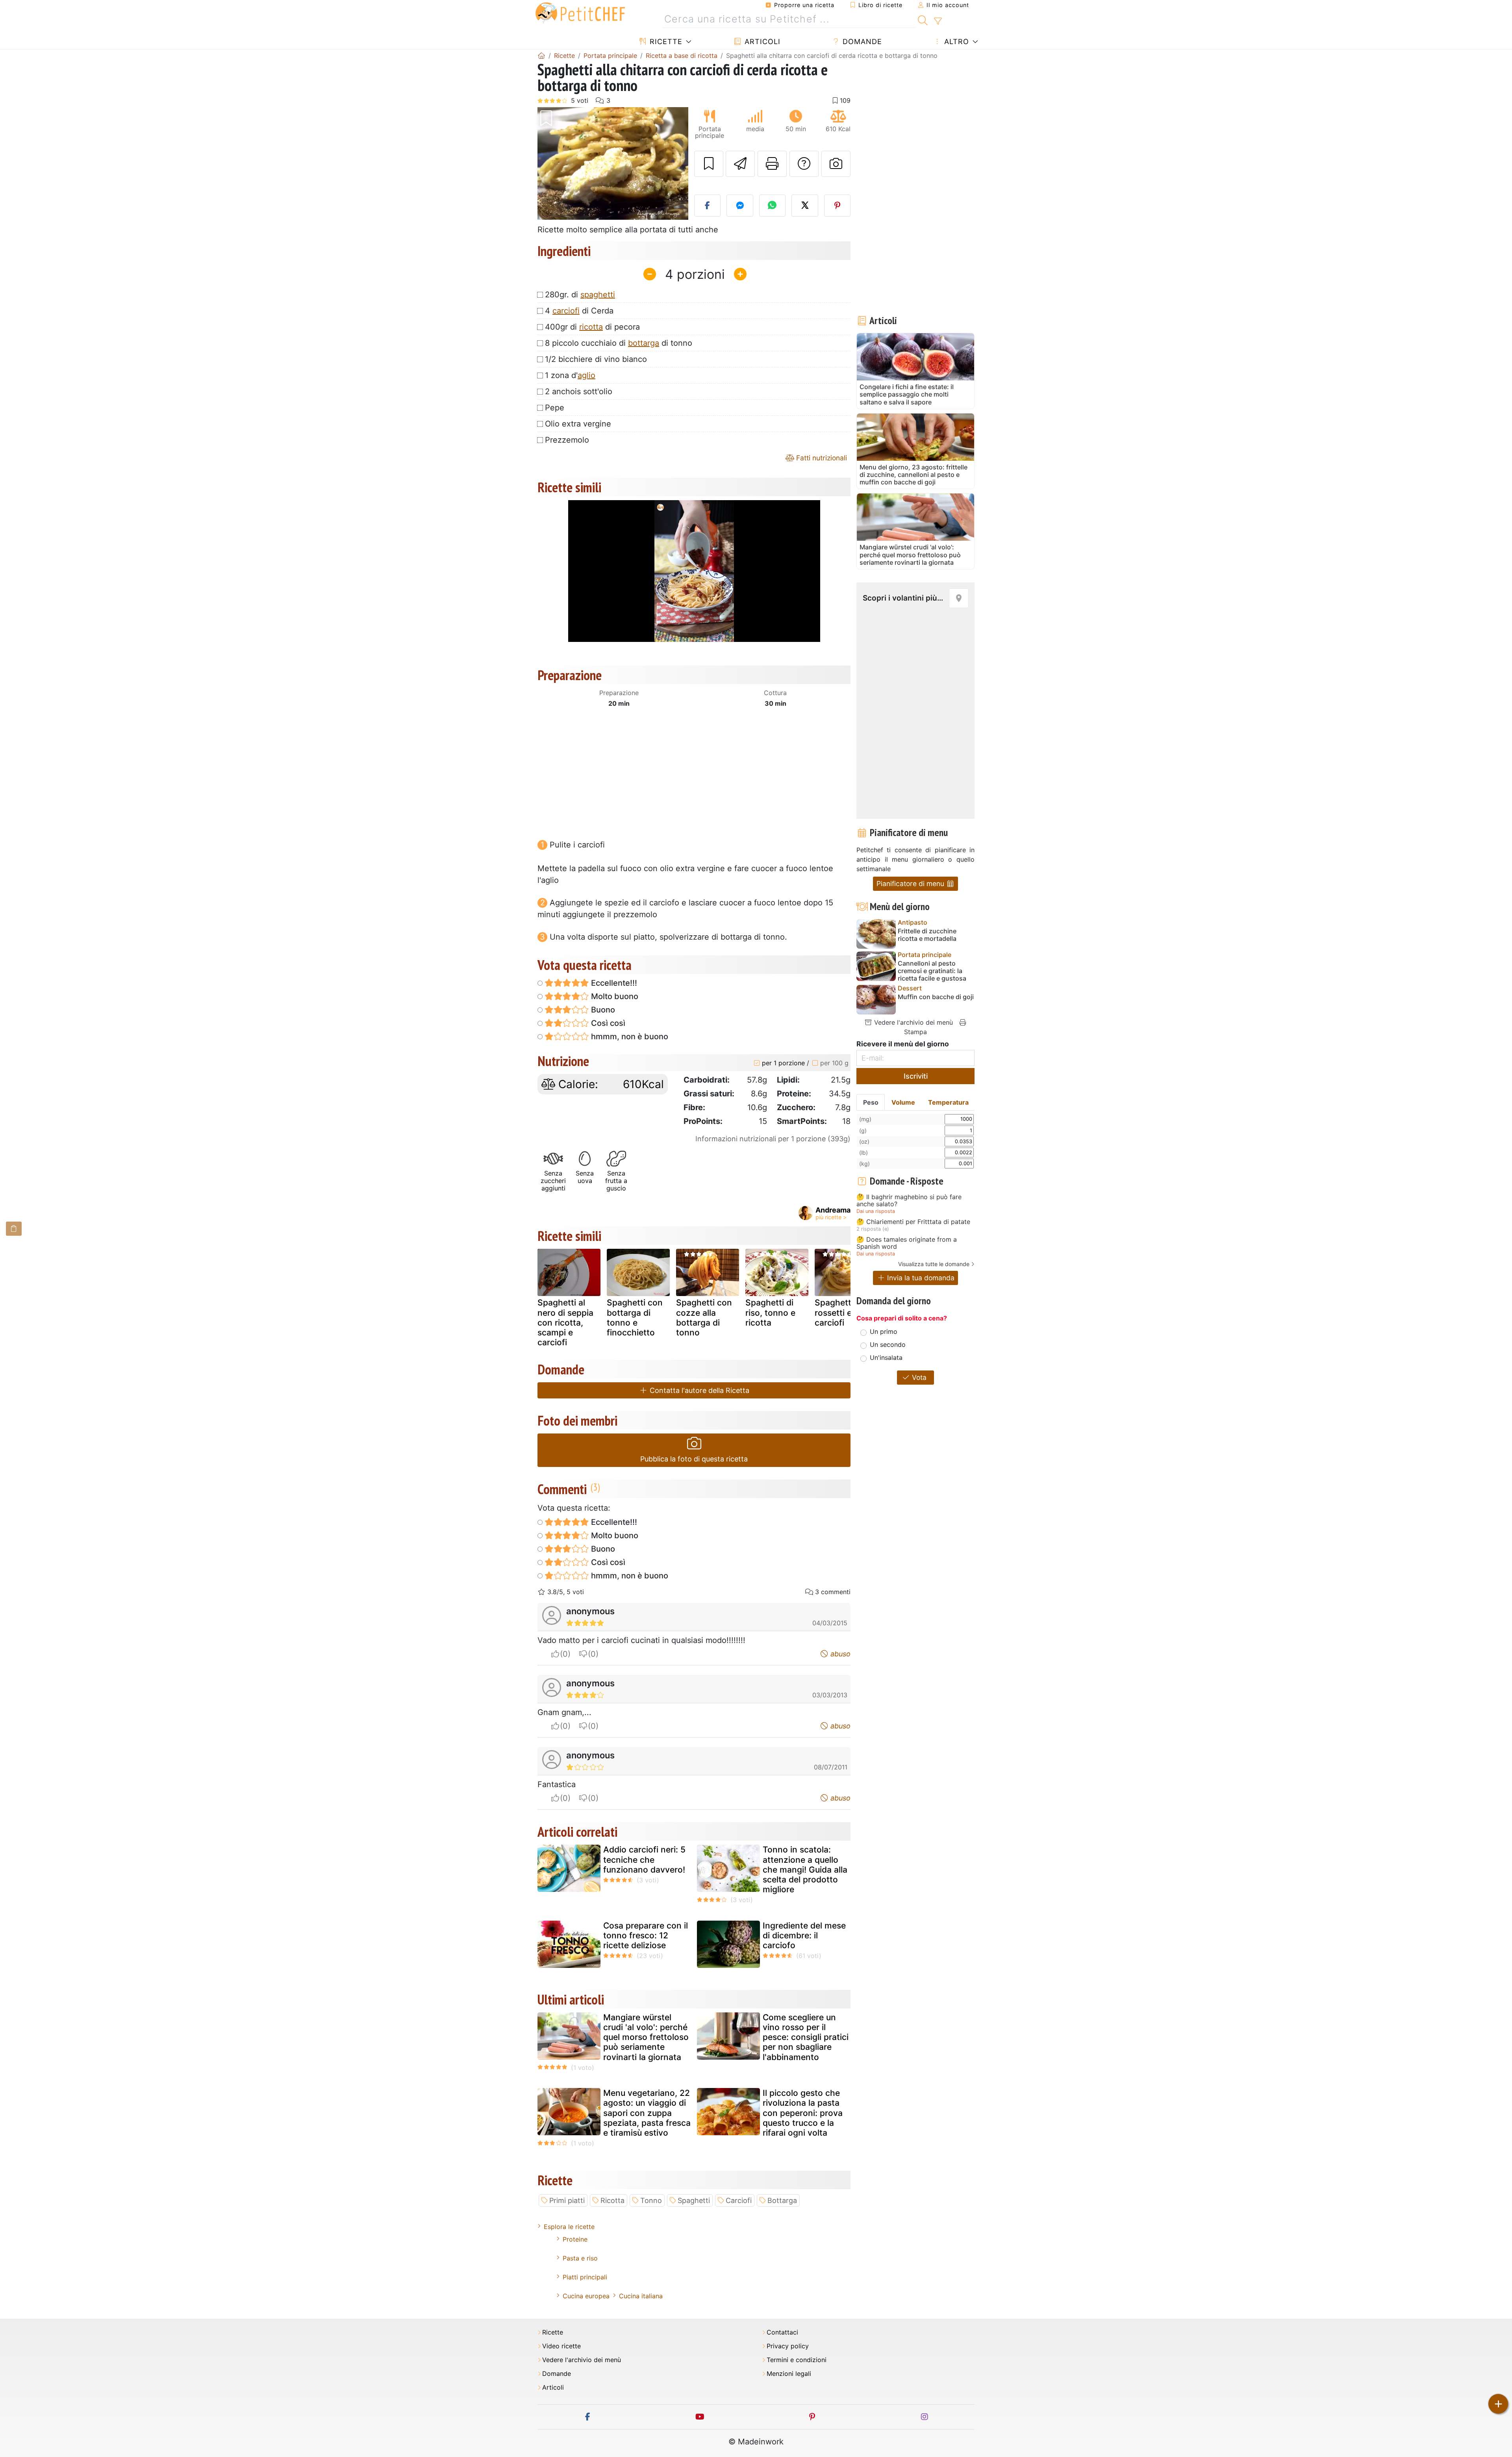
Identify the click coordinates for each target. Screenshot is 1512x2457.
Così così (607, 1023)
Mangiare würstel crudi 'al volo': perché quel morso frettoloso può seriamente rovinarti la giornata (646, 2037)
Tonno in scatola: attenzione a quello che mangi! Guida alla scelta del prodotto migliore (805, 1869)
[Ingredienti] (14, 1228)
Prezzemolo (567, 440)
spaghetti (598, 295)
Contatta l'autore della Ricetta (699, 1390)
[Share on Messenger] (740, 206)
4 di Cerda (579, 311)
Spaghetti (694, 2200)
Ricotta (612, 2200)
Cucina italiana (641, 2296)
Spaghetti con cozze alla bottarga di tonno (704, 1318)
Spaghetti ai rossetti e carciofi (838, 1312)
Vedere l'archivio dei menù (913, 1022)
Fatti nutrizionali (821, 458)
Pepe (555, 408)
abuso (839, 1654)
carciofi (566, 311)
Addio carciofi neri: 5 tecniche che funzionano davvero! (644, 1859)
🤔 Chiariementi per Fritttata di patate (913, 1222)
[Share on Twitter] (805, 206)
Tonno (651, 2200)
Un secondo (888, 1344)
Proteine (575, 2239)
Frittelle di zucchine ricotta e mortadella (927, 935)
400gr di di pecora (592, 327)
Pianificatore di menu (911, 884)
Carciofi (739, 2200)
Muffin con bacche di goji (936, 997)
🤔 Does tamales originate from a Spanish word (907, 1243)
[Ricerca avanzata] (938, 21)
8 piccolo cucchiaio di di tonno (619, 343)
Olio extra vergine (578, 424)
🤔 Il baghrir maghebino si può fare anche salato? (909, 1201)
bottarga (644, 343)
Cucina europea (586, 2296)
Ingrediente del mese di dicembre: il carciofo (804, 1935)
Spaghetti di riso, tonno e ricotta (770, 1312)
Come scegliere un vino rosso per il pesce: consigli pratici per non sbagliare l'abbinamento (806, 2037)
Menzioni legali (789, 2374)
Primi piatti (567, 2200)
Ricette (665, 42)
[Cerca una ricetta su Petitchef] (923, 19)
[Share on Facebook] (708, 206)
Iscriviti (916, 1076)
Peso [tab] (871, 1102)
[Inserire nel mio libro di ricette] (709, 164)
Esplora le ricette (569, 2227)
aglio (586, 375)
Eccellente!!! (613, 983)
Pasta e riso (580, 2258)
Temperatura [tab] (948, 1102)
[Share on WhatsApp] (773, 206)
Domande (861, 42)
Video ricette (561, 2346)
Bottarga (782, 2200)
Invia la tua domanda (920, 1278)
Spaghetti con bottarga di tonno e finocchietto (635, 1318)
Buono (602, 1010)
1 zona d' (570, 375)
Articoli (761, 42)
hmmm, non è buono (629, 1037)
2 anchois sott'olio (579, 391)
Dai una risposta (876, 1211)
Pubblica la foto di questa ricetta (694, 1459)
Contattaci (782, 2332)
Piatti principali (585, 2277)
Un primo (884, 1331)
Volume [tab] (903, 1102)
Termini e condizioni (797, 2360)
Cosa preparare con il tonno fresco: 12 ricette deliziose (646, 1935)
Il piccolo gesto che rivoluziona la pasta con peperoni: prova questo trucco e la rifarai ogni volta (803, 2113)
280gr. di (580, 295)
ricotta (591, 327)
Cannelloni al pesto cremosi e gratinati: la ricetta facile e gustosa (932, 971)
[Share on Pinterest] (838, 206)
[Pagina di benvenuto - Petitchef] (541, 56)
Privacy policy (788, 2346)
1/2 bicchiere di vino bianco (596, 359)
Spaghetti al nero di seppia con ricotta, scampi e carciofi (565, 1322)
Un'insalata (886, 1357)
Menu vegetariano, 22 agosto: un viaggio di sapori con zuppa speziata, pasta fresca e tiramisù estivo (647, 2113)
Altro (955, 42)
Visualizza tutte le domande (934, 1264)
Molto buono (614, 996)
